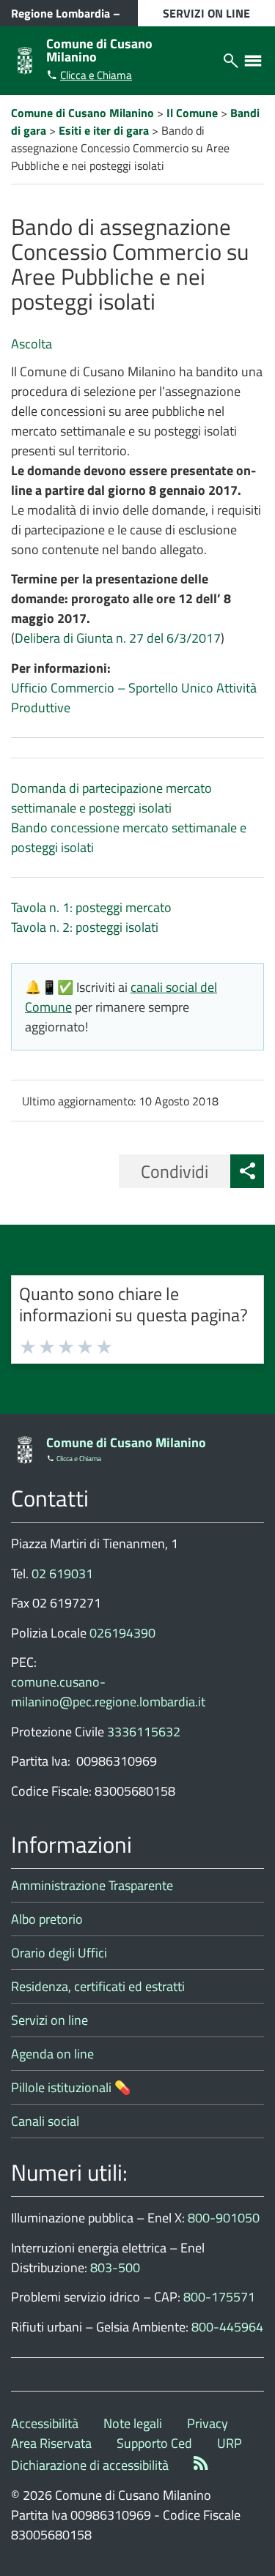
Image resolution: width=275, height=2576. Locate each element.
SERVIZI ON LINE (206, 13)
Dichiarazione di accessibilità (90, 2465)
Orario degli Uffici (59, 1953)
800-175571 (219, 2297)
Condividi (175, 1171)
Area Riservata (51, 2443)
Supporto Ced (154, 2443)
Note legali (133, 2423)
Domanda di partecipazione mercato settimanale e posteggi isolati (111, 798)
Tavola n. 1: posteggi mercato (91, 907)
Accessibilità (45, 2423)
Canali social (45, 2121)
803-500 (115, 2267)
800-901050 (224, 2218)
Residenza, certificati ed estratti (98, 1986)
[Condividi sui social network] (247, 1171)
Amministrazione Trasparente (92, 1885)
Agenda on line (52, 2054)
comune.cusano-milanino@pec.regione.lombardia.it (108, 1692)
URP (230, 2443)
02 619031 (62, 1573)
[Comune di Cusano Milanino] (25, 59)
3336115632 (144, 1732)
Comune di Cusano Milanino (99, 50)
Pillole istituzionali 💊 (71, 2087)
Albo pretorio (47, 1919)
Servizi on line (49, 2020)
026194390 (122, 1633)
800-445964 (227, 2327)
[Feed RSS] (201, 2465)
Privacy (208, 2423)
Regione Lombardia (60, 13)
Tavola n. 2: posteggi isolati (85, 927)
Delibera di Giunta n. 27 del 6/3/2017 (118, 638)
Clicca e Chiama (96, 75)
